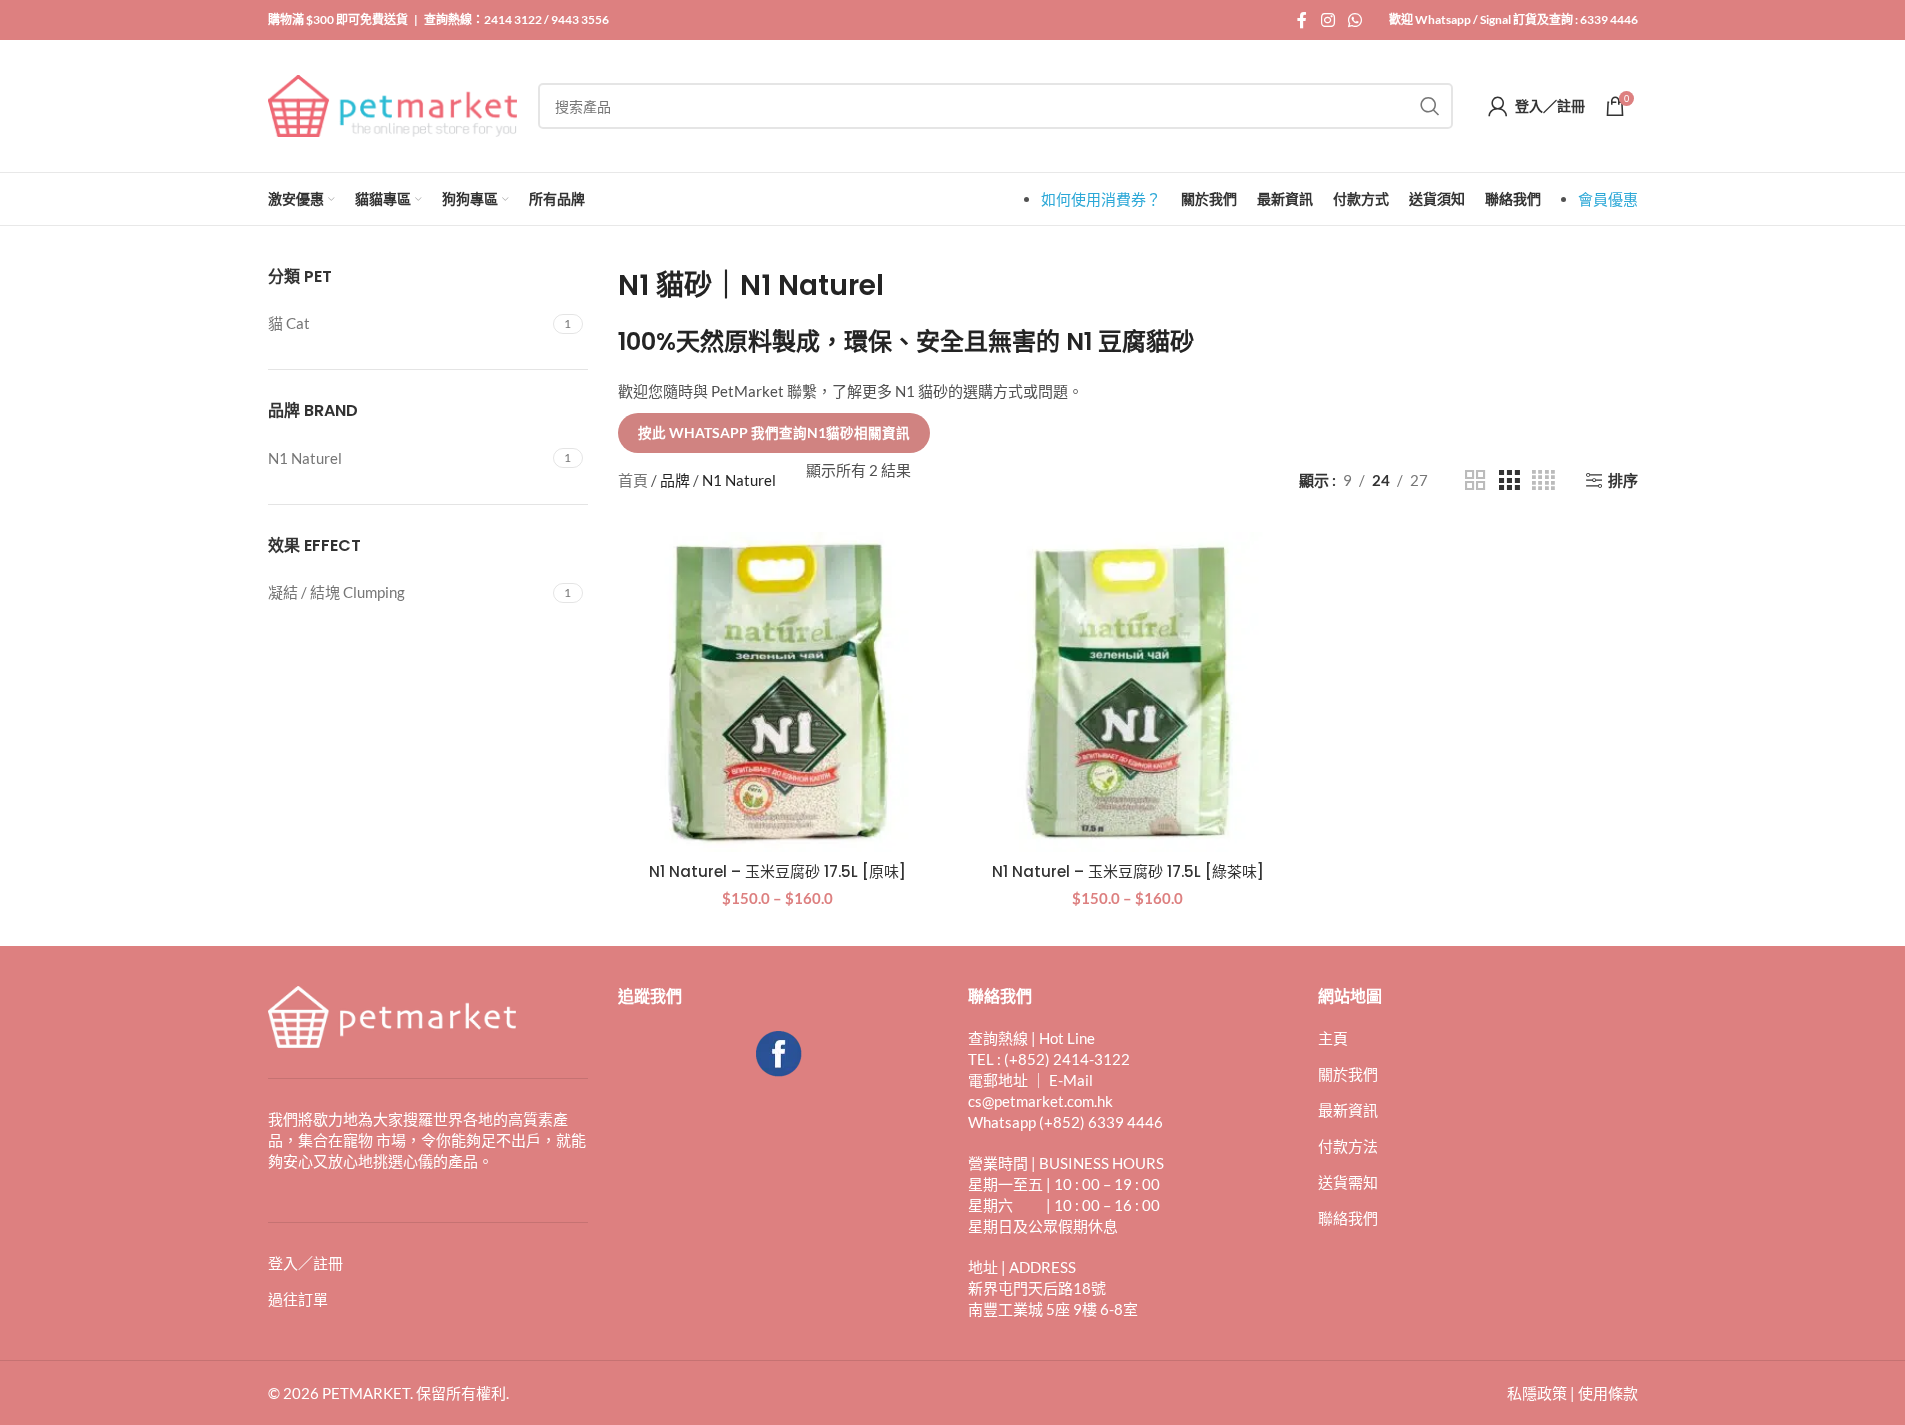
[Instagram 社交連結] (1327, 20)
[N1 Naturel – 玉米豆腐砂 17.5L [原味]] (778, 692)
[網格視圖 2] (1475, 480)
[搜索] (1430, 106)
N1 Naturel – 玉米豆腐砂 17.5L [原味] (777, 871)
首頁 (633, 480)
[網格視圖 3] (1509, 480)
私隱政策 (1537, 1393)
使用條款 (1608, 1393)
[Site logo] (393, 104)
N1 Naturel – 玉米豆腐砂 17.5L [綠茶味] (1128, 871)
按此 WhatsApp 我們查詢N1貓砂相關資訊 (774, 433)
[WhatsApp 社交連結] (1354, 20)
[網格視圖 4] (1543, 480)
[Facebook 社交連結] (1302, 20)
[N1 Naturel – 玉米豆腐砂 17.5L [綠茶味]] (1128, 692)
